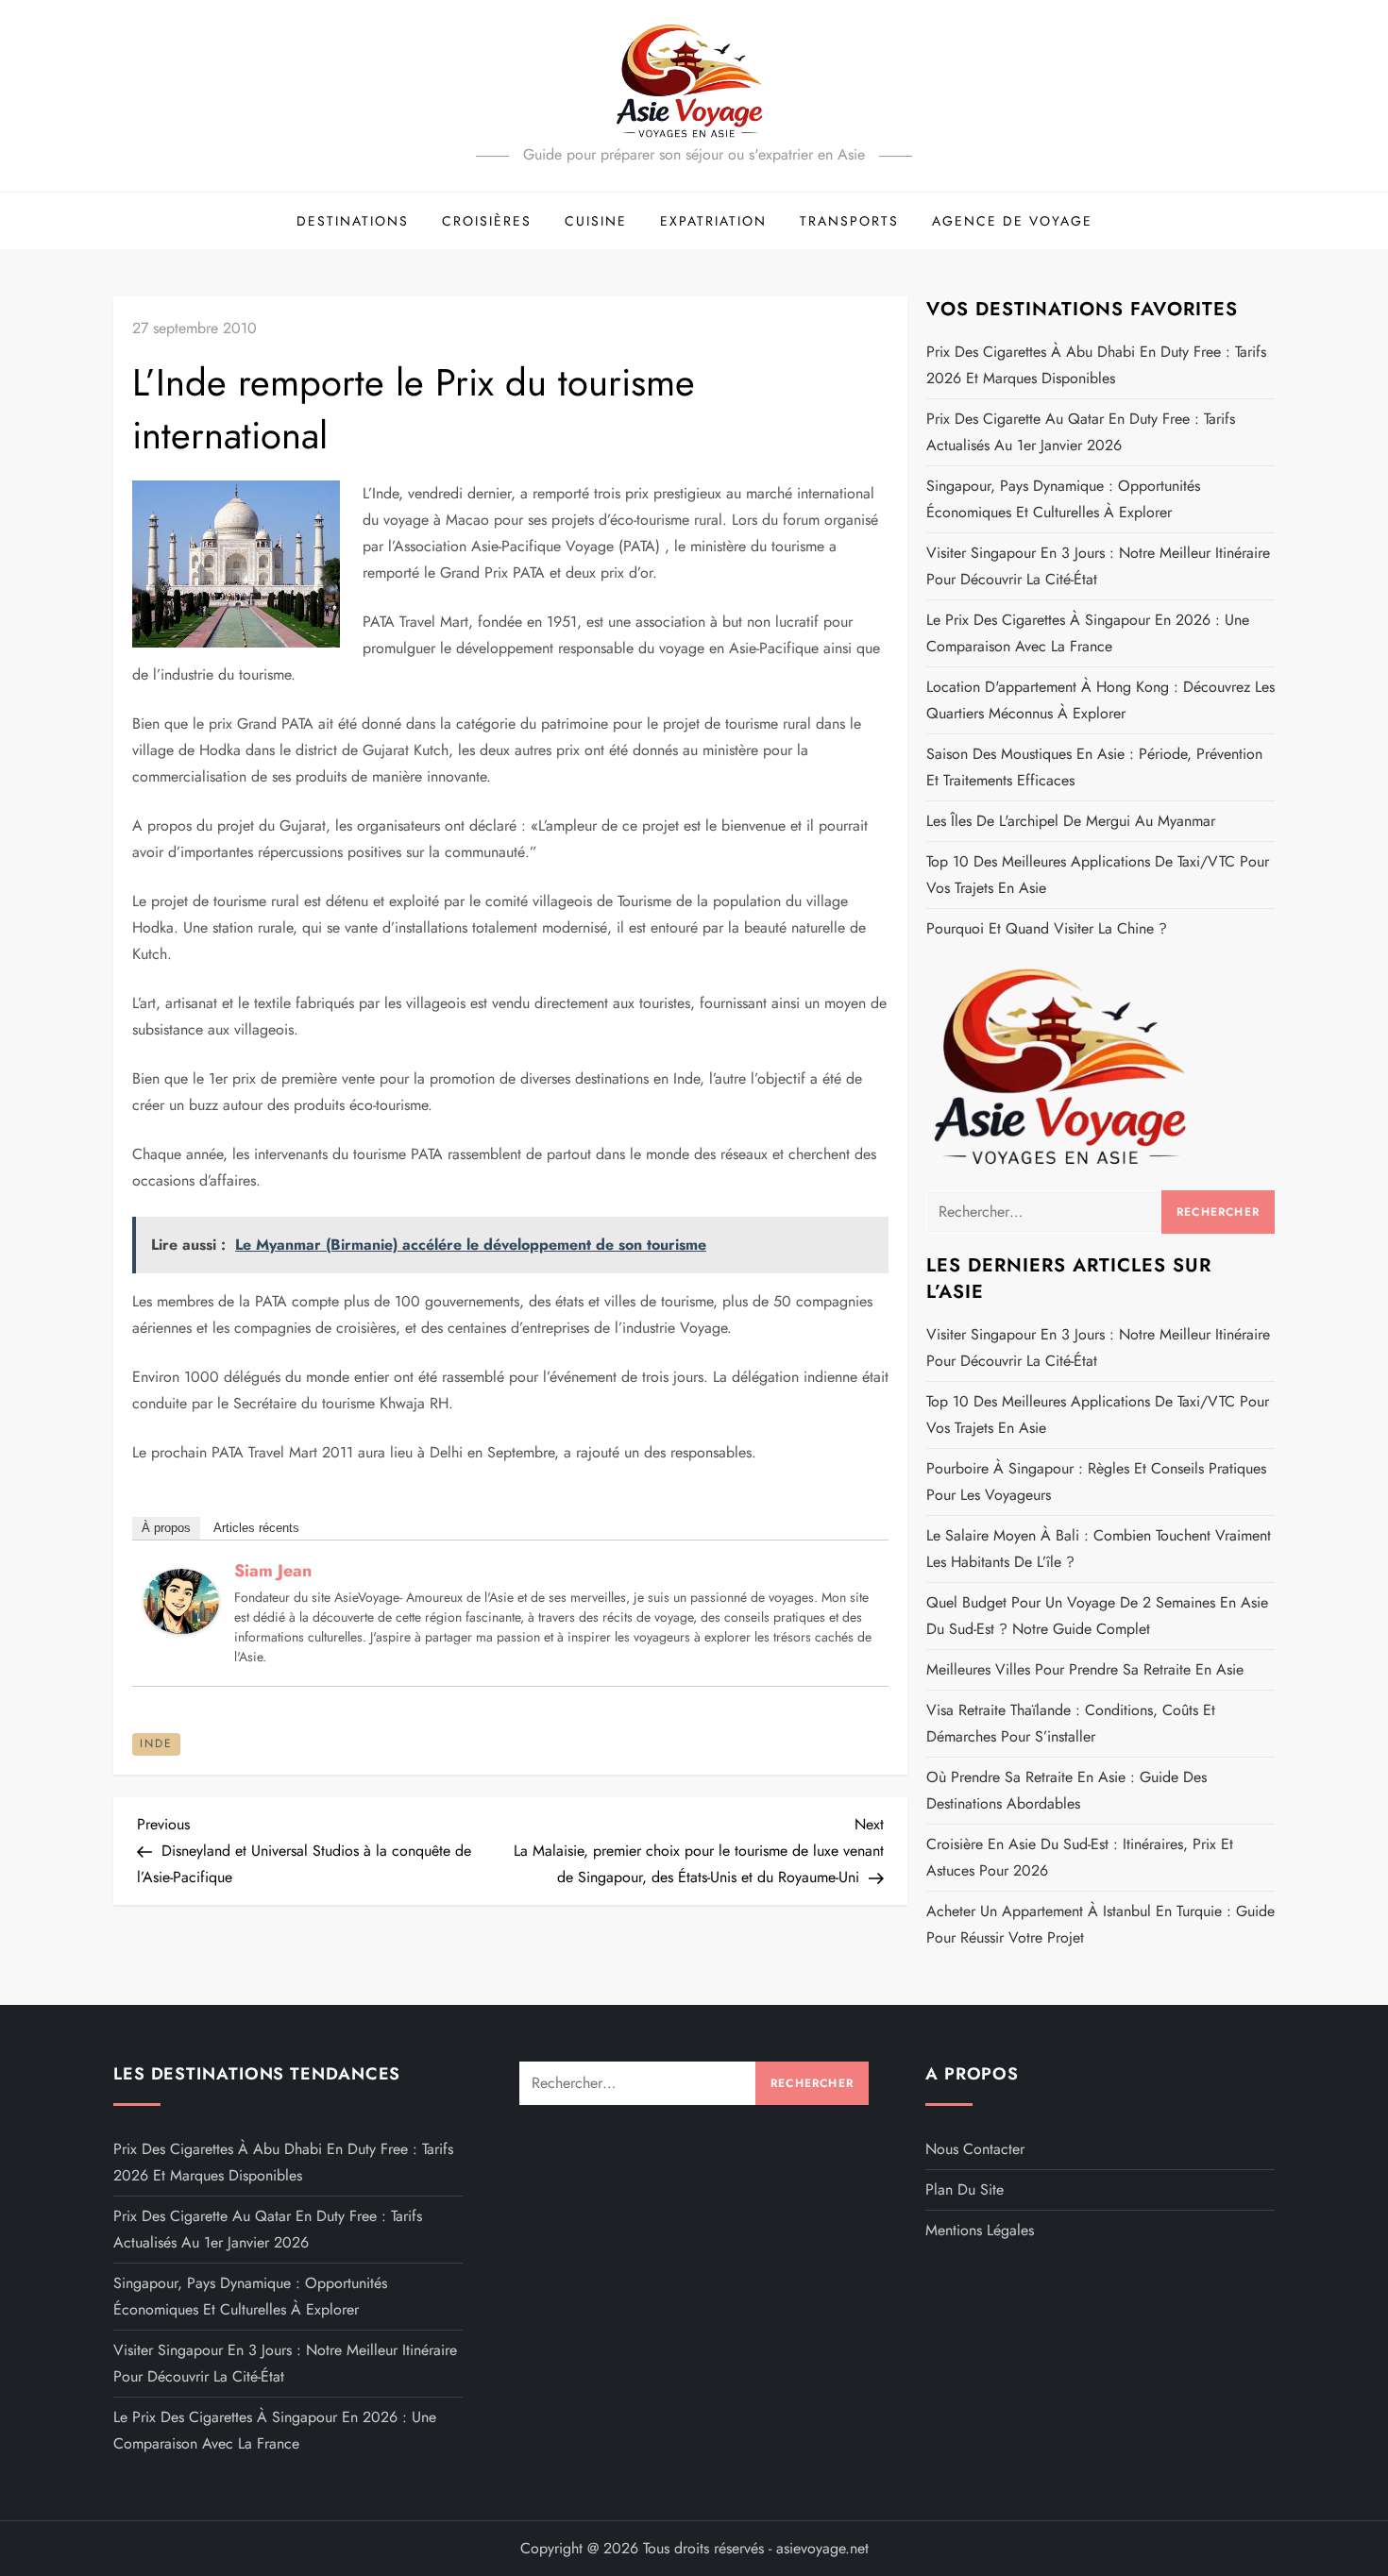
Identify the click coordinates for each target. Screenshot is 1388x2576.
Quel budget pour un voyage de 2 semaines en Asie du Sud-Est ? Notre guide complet (1097, 1616)
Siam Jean (273, 1571)
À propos (166, 1528)
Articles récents (256, 1528)
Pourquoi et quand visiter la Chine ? (1047, 928)
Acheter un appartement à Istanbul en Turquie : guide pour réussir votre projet (1100, 1924)
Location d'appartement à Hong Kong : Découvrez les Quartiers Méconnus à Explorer (1100, 700)
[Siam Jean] (181, 1599)
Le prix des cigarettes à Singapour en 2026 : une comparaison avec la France (1088, 633)
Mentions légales (980, 2230)
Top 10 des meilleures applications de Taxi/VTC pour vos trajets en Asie (1098, 875)
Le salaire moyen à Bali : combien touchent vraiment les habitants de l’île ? (1099, 1549)
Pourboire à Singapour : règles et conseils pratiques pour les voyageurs (1096, 1482)
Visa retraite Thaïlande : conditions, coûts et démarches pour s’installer (1071, 1723)
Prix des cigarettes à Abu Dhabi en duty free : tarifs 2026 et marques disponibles (1096, 365)
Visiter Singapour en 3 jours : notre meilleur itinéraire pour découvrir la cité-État (1098, 566)
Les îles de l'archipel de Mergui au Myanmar (1071, 821)
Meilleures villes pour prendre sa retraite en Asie (1085, 1669)
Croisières (487, 221)
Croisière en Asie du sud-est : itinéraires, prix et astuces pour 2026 (1080, 1857)
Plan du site (965, 2189)
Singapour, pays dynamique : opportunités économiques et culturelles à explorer (1063, 499)
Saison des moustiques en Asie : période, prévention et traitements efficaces (1094, 767)
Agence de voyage (1012, 221)
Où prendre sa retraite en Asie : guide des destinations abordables (1066, 1790)
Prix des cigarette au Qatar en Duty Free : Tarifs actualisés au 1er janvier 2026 (1081, 432)
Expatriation (713, 221)
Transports (849, 221)
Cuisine (596, 221)
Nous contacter (975, 2149)
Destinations (353, 221)
